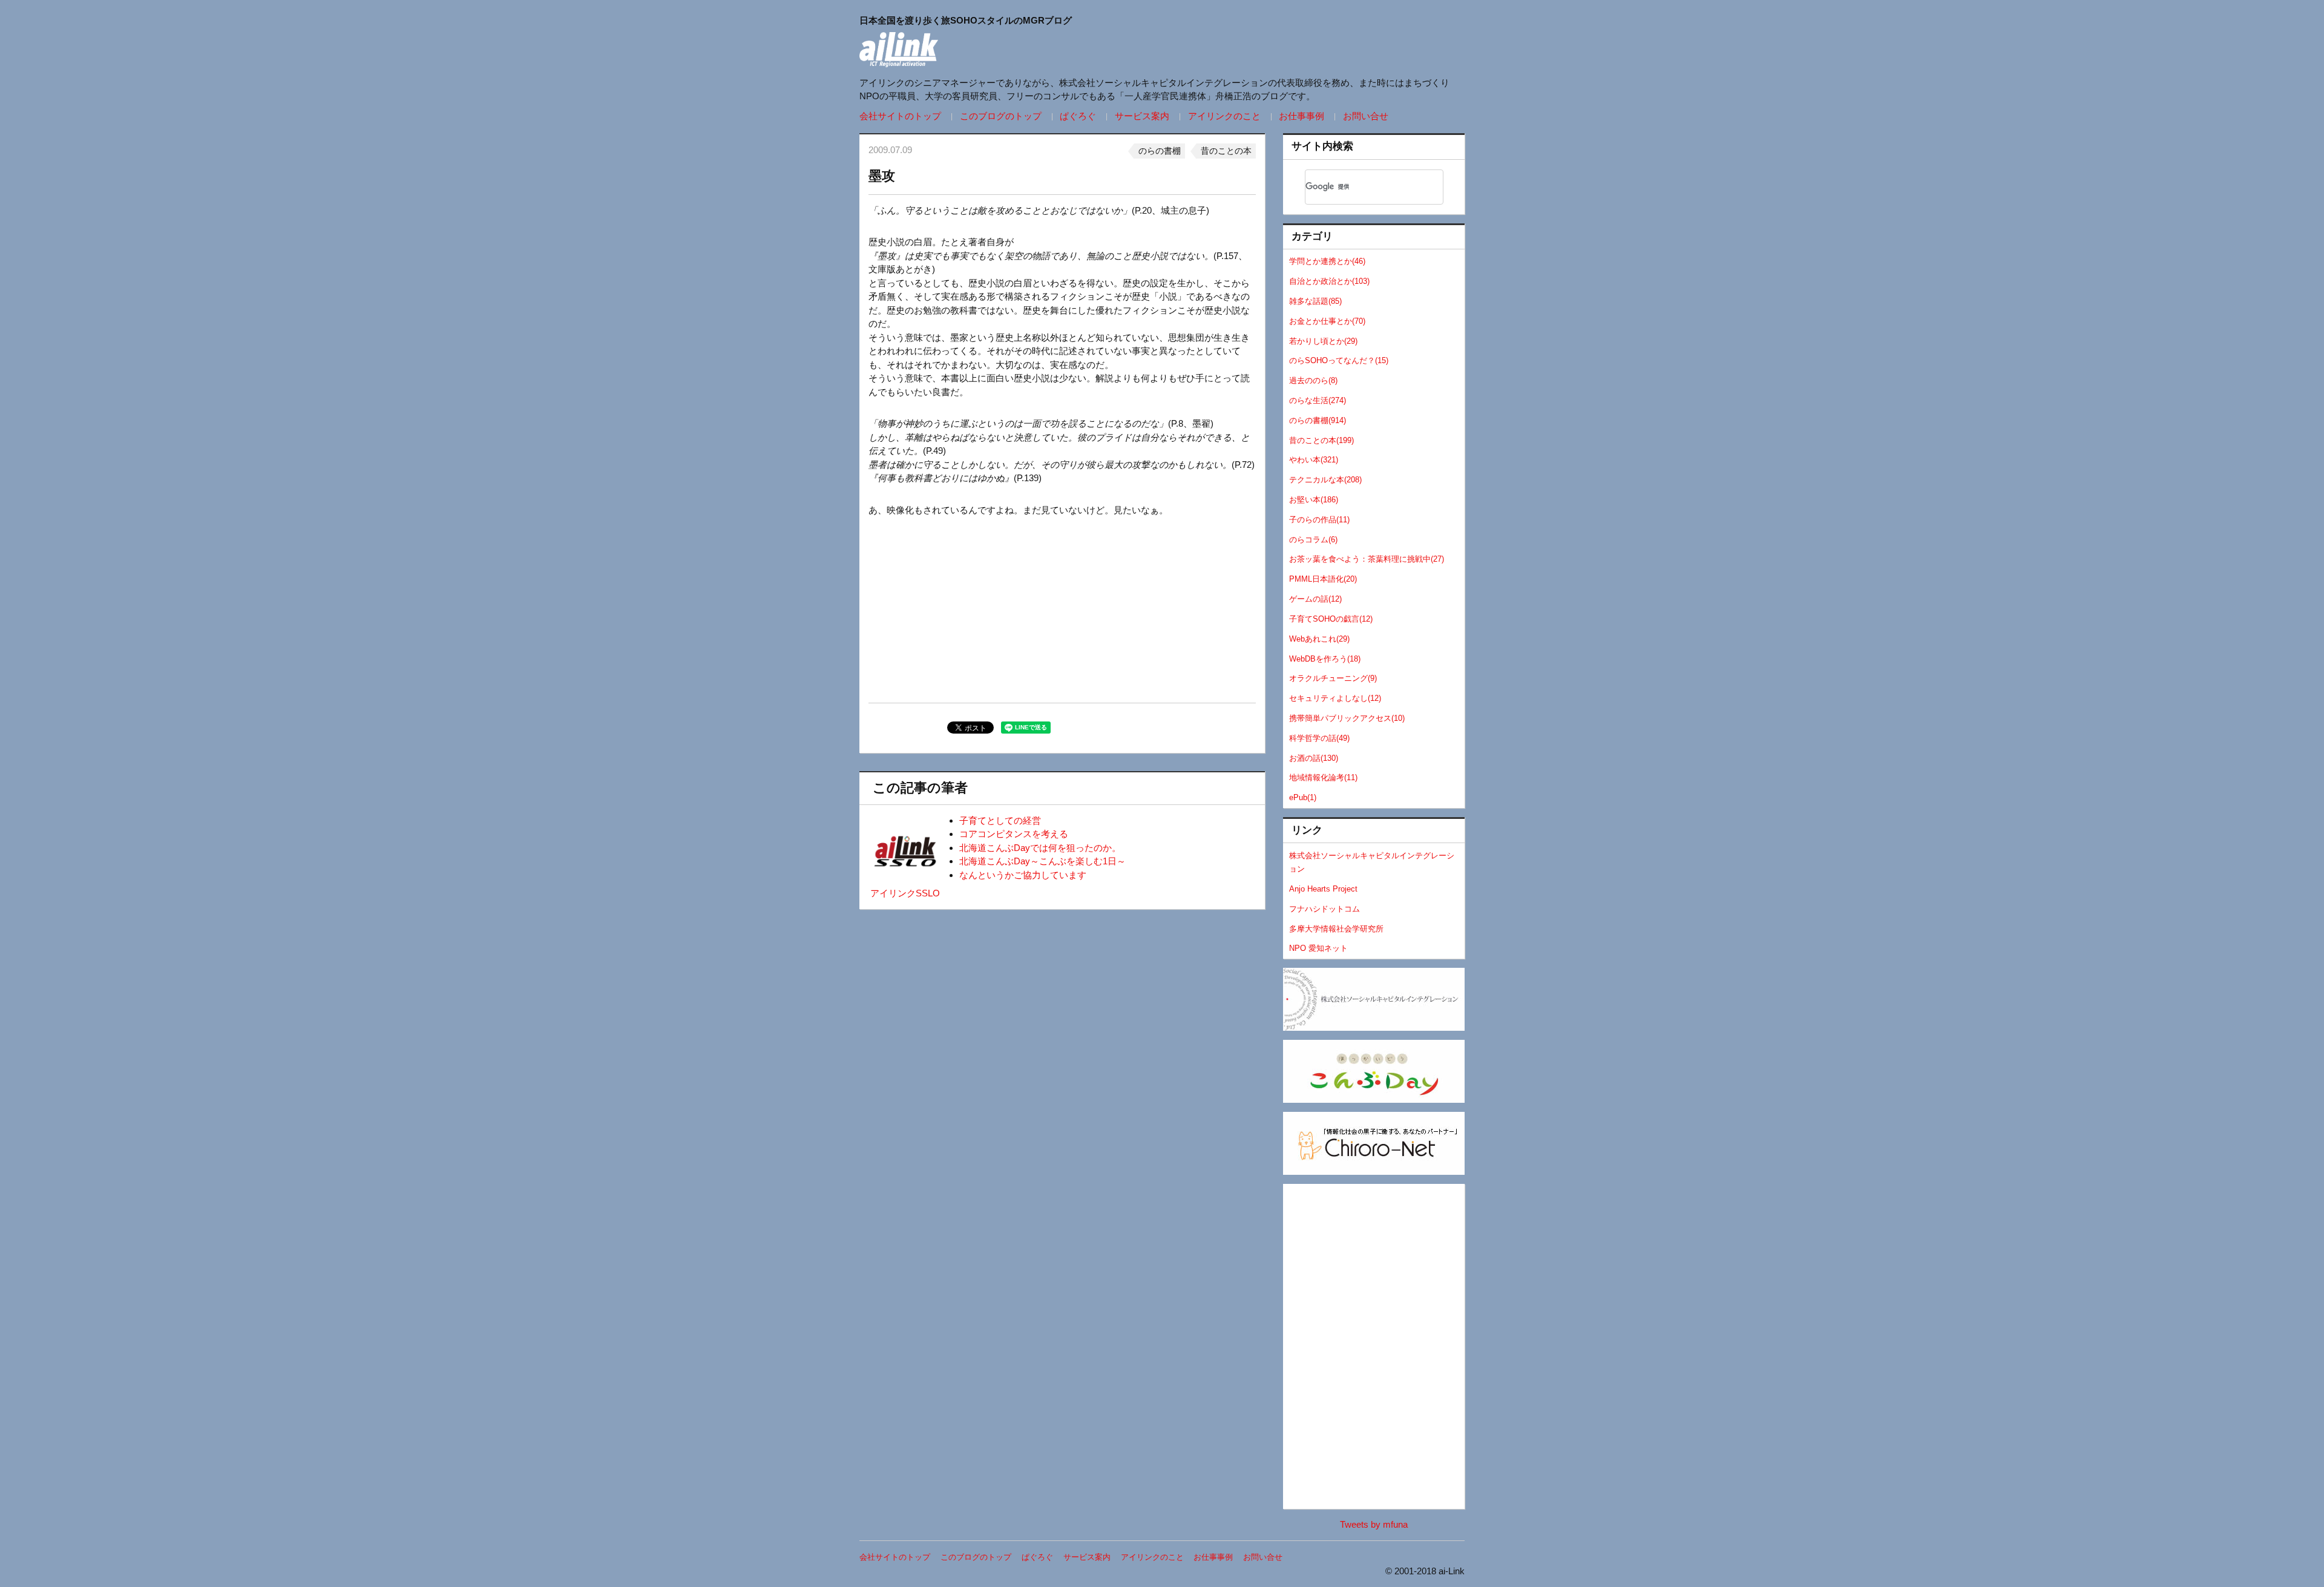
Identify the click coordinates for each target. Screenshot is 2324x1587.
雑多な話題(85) (1315, 301)
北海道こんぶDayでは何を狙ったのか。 (1040, 848)
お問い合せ (1366, 116)
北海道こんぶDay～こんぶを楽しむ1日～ (1042, 861)
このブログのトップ (1001, 116)
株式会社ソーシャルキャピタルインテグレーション (1372, 862)
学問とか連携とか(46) (1327, 261)
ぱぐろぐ (1078, 116)
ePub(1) (1303, 797)
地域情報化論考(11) (1323, 777)
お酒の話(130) (1314, 758)
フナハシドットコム (1324, 909)
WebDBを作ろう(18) (1325, 659)
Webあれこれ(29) (1319, 639)
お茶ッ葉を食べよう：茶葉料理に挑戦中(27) (1367, 559)
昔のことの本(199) (1321, 440)
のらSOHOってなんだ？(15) (1339, 360)
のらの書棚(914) (1318, 420)
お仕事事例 (1302, 116)
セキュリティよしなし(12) (1335, 698)
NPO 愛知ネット (1318, 948)
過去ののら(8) (1313, 380)
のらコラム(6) (1313, 540)
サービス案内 (1142, 116)
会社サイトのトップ (900, 116)
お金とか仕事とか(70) (1327, 321)
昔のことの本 (1226, 151)
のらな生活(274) (1318, 400)
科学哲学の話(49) (1319, 738)
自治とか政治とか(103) (1329, 281)
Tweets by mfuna (1374, 1524)
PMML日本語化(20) (1323, 579)
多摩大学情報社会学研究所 (1336, 929)
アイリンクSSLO (905, 893)
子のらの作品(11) (1319, 520)
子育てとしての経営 (1000, 820)
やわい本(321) (1314, 460)
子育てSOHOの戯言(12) (1331, 619)
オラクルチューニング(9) (1333, 678)
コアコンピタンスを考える (1014, 834)
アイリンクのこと (1224, 116)
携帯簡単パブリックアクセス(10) (1347, 718)
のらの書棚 (1160, 151)
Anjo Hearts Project (1323, 889)
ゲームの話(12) (1315, 599)
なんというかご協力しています (1023, 875)
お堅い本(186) (1314, 500)
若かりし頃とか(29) (1323, 341)
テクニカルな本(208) (1325, 480)
